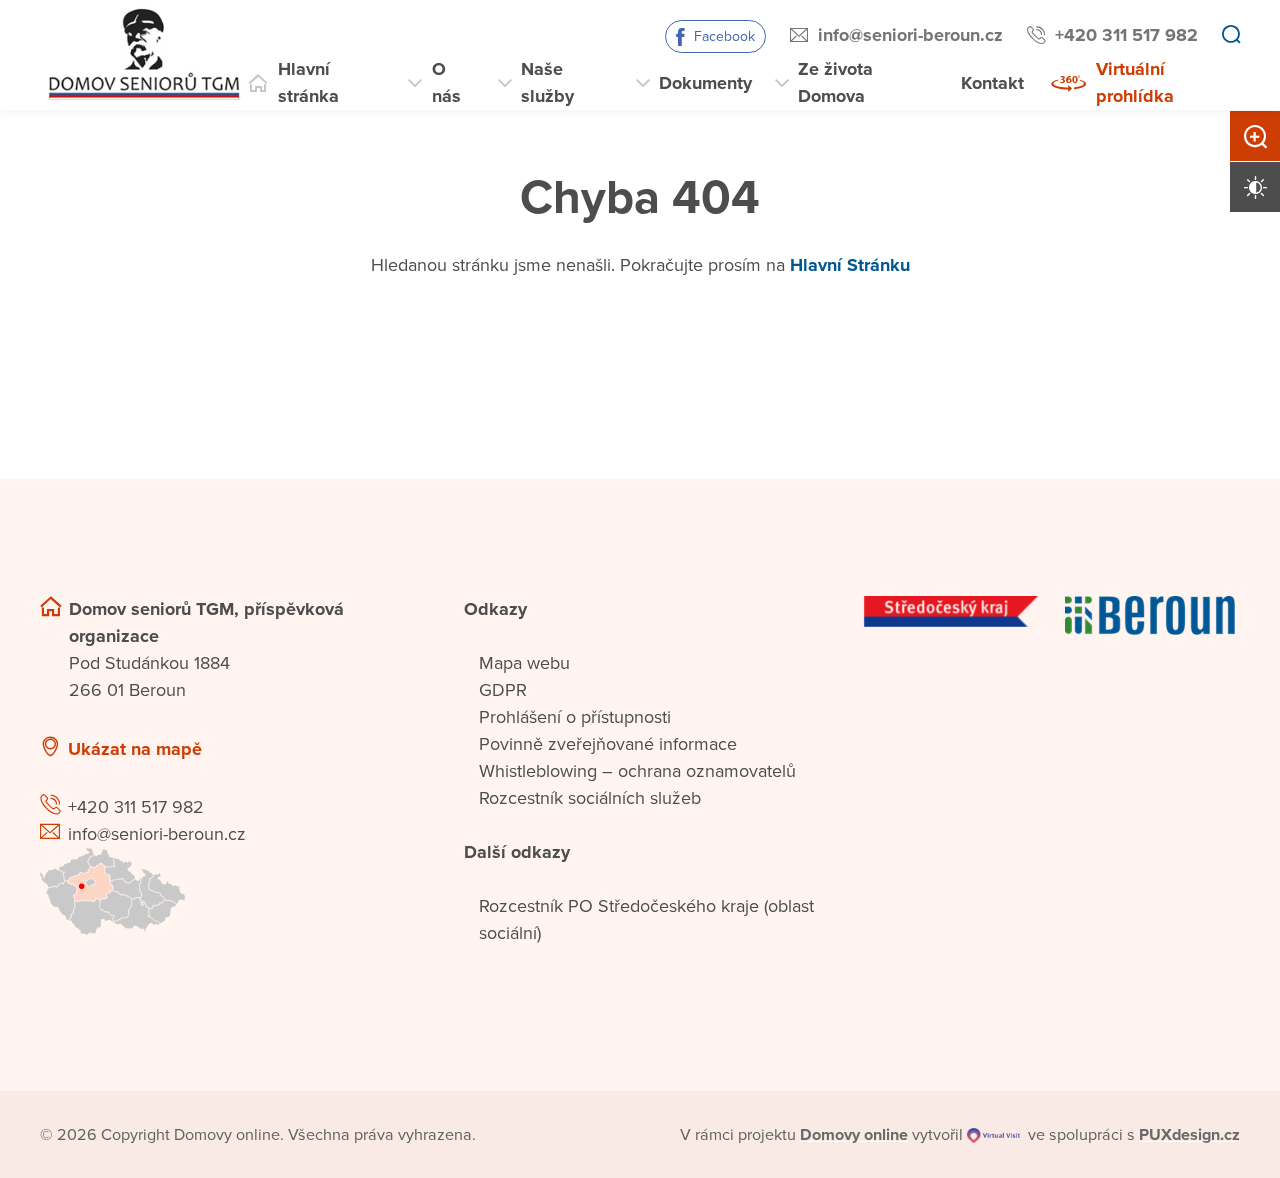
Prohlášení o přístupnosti (575, 717)
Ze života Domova (835, 82)
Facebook (724, 36)
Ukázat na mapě (135, 749)
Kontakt (992, 83)
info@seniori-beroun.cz (910, 35)
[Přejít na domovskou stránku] (142, 55)
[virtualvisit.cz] (993, 1135)
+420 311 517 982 (1126, 35)
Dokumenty (705, 83)
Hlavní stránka (308, 82)
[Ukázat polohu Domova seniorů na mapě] (228, 891)
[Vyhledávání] (1231, 36)
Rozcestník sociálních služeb (590, 798)
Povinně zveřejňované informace (608, 744)
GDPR (503, 690)
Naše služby (547, 82)
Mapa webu (524, 663)
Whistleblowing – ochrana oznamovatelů (637, 771)
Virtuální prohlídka (1135, 82)
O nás (446, 82)
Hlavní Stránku (850, 265)
